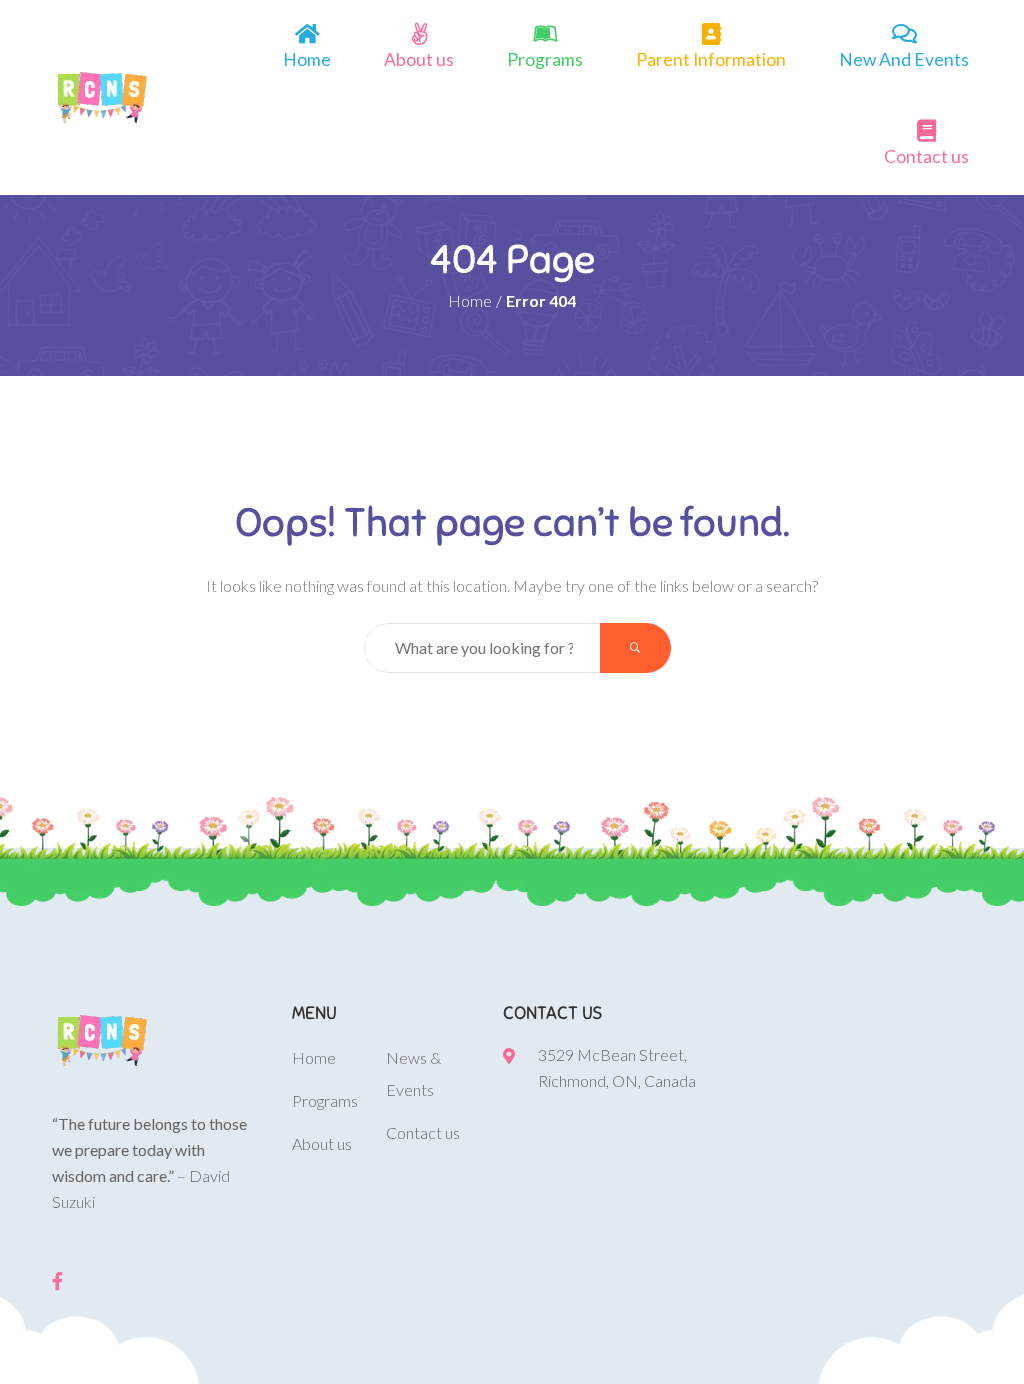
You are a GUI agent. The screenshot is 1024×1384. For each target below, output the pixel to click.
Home (307, 59)
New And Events (904, 59)
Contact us (926, 156)
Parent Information (711, 59)
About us (419, 59)
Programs (545, 59)
